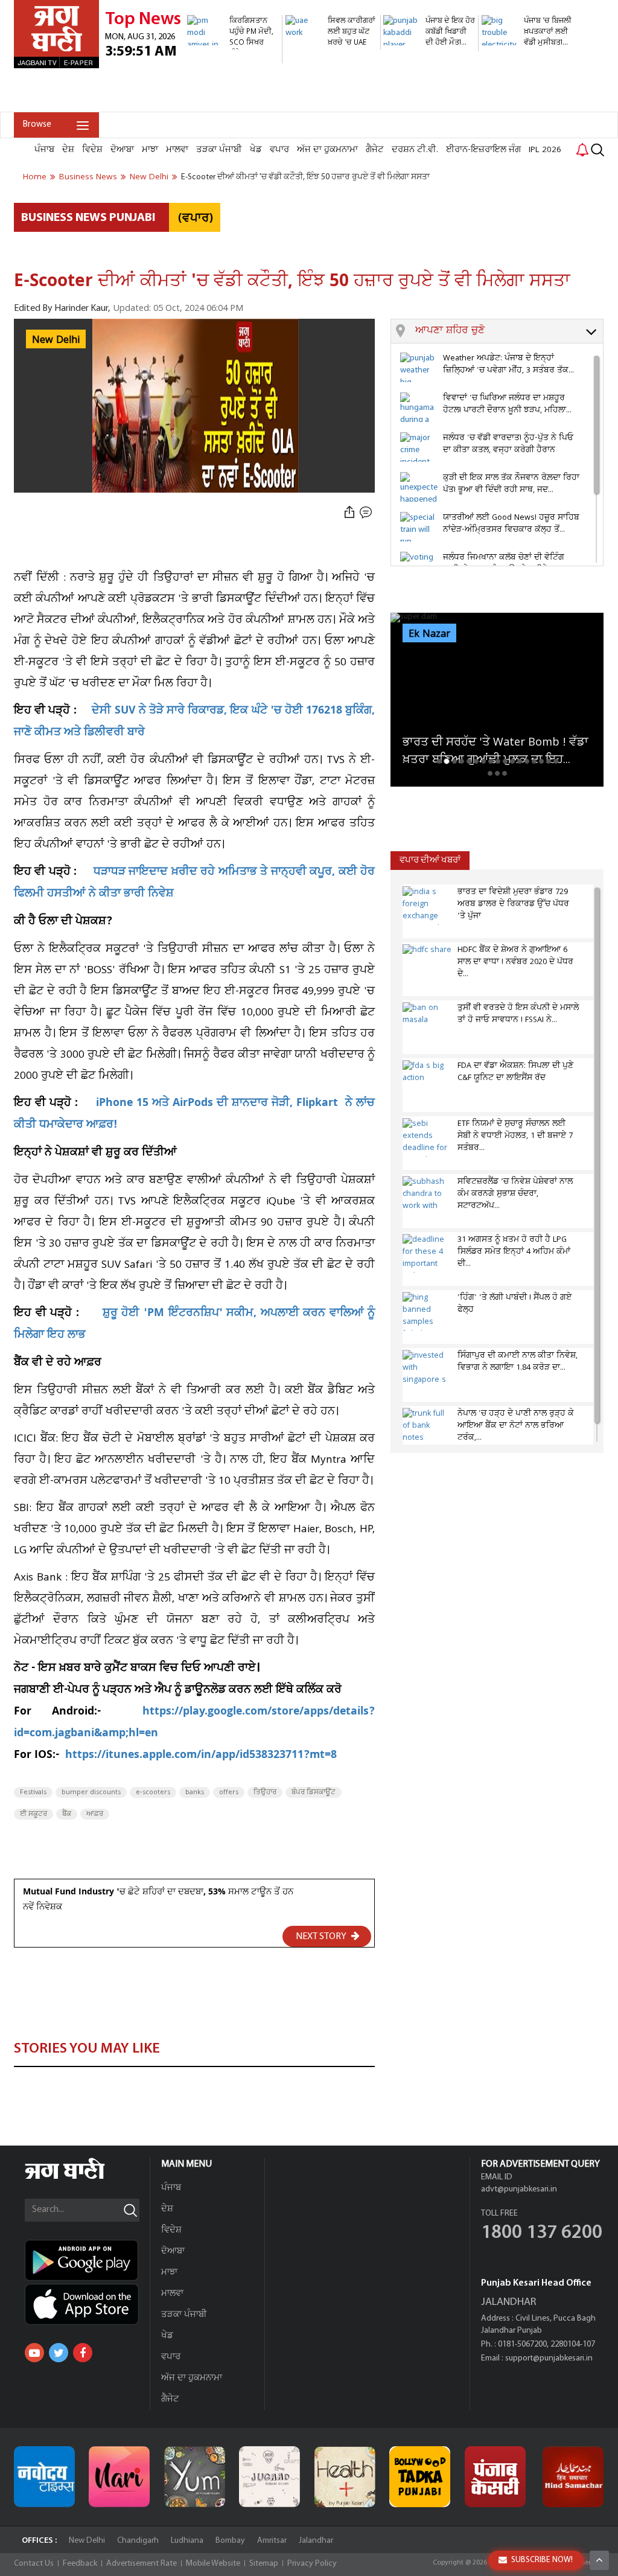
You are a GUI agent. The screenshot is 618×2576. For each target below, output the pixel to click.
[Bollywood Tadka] (420, 2477)
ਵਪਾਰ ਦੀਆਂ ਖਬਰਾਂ (430, 861)
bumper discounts (91, 1792)
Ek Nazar (429, 634)
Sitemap (264, 2564)
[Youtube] (34, 2353)
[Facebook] (83, 2353)
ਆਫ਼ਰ (95, 1814)
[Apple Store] (87, 2304)
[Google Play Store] (87, 2260)
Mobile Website (213, 2564)
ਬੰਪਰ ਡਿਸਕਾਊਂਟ (314, 1792)
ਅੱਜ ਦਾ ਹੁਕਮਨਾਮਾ (327, 150)
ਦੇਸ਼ (68, 150)
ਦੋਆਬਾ (122, 150)
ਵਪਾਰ (279, 150)
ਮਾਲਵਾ (177, 150)
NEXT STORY (322, 1937)
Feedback (80, 2564)
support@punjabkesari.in (549, 2358)
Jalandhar (316, 2541)
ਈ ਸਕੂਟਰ (33, 1814)
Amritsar (272, 2541)
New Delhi (87, 2541)
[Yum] (195, 2477)
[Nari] (119, 2477)
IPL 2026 (545, 150)
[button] (509, 331)
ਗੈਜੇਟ (375, 150)
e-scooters (153, 1792)
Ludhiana (187, 2541)
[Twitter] (59, 2353)
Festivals (33, 1792)
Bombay (230, 2541)
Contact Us (34, 2564)
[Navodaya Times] (44, 2477)
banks (195, 1792)
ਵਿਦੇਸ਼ (92, 150)
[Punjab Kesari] (495, 2477)
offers (229, 1792)
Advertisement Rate (142, 2564)
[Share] (349, 512)
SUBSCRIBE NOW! (542, 2560)
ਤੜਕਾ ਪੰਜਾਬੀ (219, 150)
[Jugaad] (269, 2477)
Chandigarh (138, 2541)
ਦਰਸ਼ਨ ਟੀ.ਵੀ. (415, 150)
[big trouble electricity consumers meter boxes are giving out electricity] (527, 105)
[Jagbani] (81, 2177)
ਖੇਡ (256, 150)
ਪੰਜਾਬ (44, 150)
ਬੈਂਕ (67, 1814)
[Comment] (367, 512)
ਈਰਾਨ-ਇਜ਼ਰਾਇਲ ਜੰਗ (483, 150)
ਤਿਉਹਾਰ (265, 1792)
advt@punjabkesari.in (519, 2189)
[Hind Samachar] (573, 2477)
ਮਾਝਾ (150, 150)
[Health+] (345, 2477)
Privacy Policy (312, 2564)
